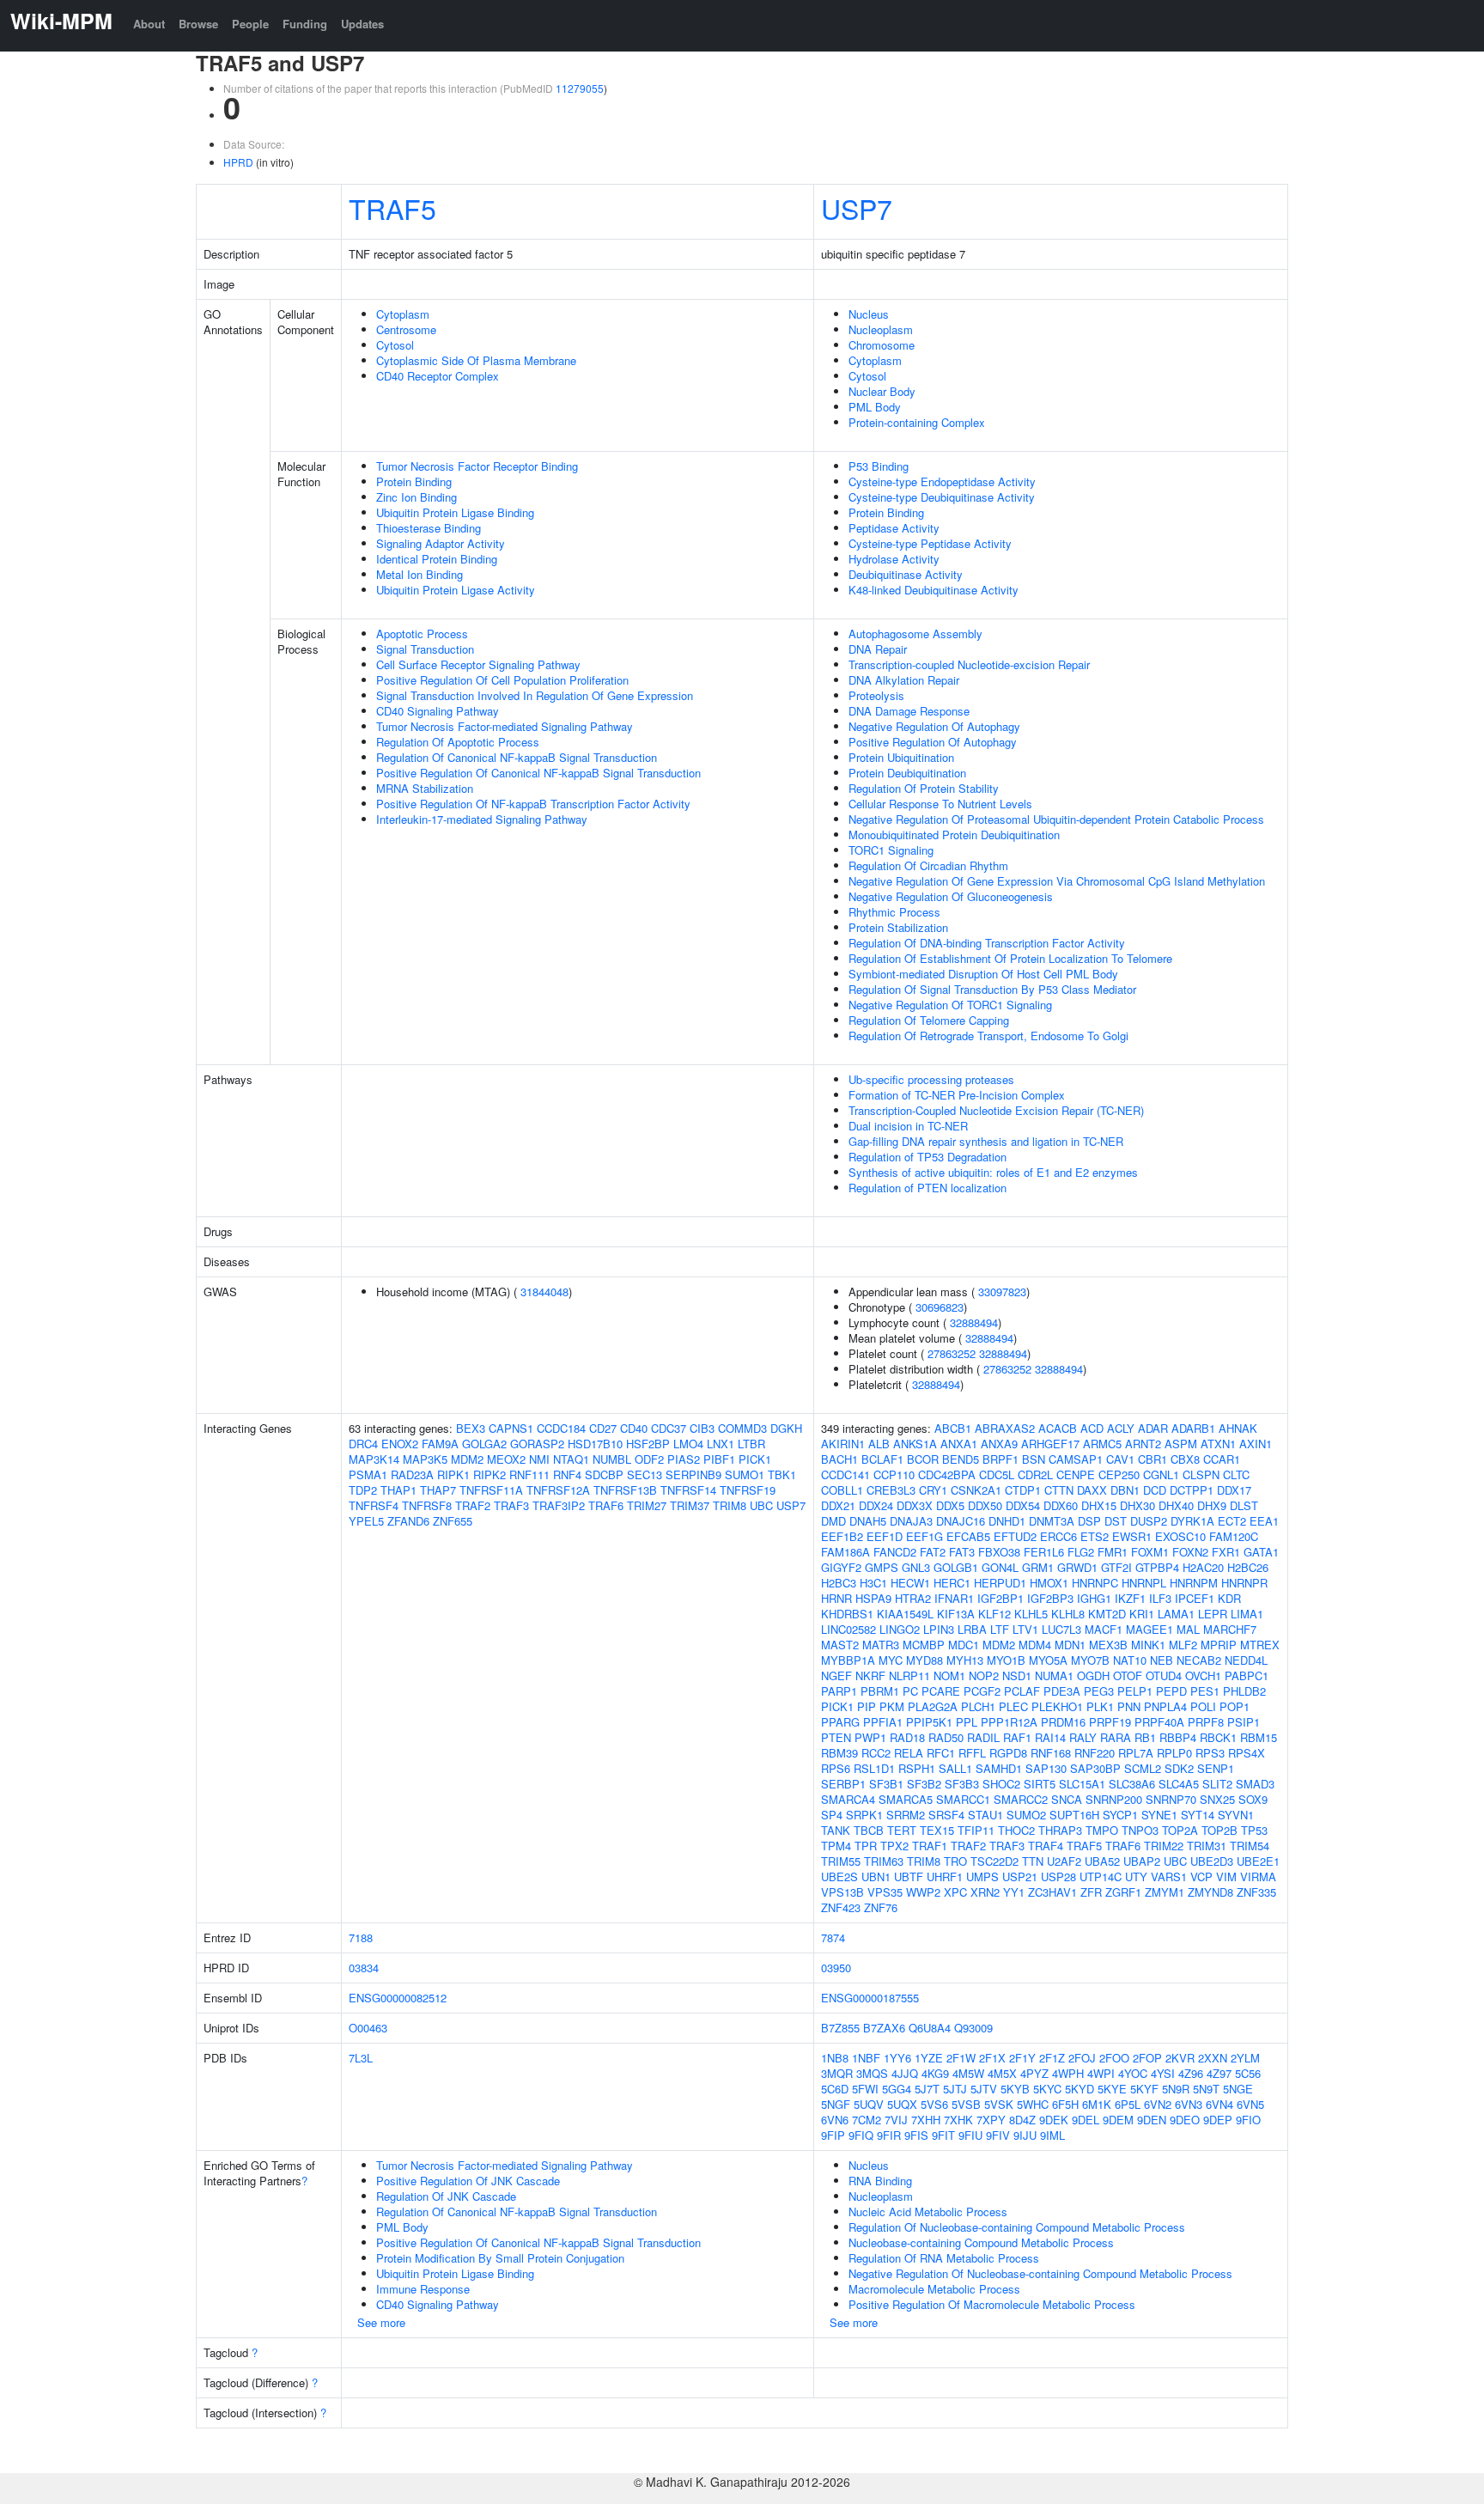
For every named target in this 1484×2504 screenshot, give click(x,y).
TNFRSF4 (374, 1505)
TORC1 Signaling (891, 850)
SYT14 (1198, 1815)
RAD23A (412, 1474)
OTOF (1128, 1675)
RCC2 (876, 1753)
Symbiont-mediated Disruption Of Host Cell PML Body (983, 974)
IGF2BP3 (1050, 1598)
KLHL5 (1031, 1614)
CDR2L (1035, 1474)
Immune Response (423, 2289)
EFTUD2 (1015, 1536)
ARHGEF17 (1050, 1444)
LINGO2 (900, 1629)
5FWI (865, 2089)
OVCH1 (1203, 1675)
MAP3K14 (374, 1459)
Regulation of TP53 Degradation (927, 1157)
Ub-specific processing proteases (931, 1079)
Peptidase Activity (894, 528)
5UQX (902, 2104)
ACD (1092, 1428)
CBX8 (1185, 1459)
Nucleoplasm (881, 329)
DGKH (786, 1428)
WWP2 (923, 1892)
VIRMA (1258, 1876)
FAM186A (845, 1552)
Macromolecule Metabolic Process (934, 2289)
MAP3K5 (425, 1459)
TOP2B (1219, 1830)
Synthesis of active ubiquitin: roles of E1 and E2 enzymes (993, 1172)
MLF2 (1183, 1645)
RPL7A (1136, 1753)
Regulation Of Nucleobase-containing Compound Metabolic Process (1017, 2227)
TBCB (869, 1830)
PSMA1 (368, 1474)
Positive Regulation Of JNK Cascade (468, 2181)
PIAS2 (684, 1459)
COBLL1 (842, 1490)
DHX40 (1176, 1505)
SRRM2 (906, 1815)
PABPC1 (1247, 1675)
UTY (1136, 1876)
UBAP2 (1142, 1861)
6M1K (1097, 2104)
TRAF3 (511, 1505)
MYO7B (1090, 1660)
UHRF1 (945, 1876)
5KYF (1144, 2089)
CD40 (634, 1428)
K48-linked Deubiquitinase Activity (934, 590)
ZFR (1091, 1892)
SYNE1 (1159, 1815)
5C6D (835, 2089)
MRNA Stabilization (425, 788)
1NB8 (835, 2058)
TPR (866, 1846)
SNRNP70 (1171, 1799)
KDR (1229, 1598)
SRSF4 (946, 1815)
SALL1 (955, 1768)
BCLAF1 (882, 1459)
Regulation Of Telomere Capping (929, 1020)
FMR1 (1113, 1552)
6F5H (1065, 2104)
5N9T (1206, 2089)
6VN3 (1189, 2104)
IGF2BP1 (1000, 1598)
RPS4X (1247, 1753)
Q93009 (973, 2028)
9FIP (833, 2135)
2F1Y (1022, 2058)
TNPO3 (1140, 1830)
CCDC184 (561, 1428)
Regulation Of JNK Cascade (446, 2196)
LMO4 (688, 1444)
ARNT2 (1143, 1444)
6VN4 (1219, 2104)
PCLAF (1022, 1691)
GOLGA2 (484, 1444)
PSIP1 (1244, 1722)
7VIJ (896, 2120)
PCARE (941, 1691)
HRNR (836, 1598)
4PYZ (1034, 2073)
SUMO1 (745, 1474)
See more (381, 2322)
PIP (867, 1706)
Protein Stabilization (898, 927)
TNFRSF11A (491, 1490)
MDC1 (964, 1645)
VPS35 (885, 1892)
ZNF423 (841, 1907)
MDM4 (1035, 1645)
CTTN (1059, 1490)
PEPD (1171, 1691)
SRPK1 (864, 1815)
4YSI (1163, 2073)
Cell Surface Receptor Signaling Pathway (478, 664)
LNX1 (721, 1444)
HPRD (238, 162)
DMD (833, 1521)
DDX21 (838, 1505)
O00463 (368, 2028)
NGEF (836, 1675)
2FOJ (1082, 2058)
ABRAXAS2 (1005, 1428)
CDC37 (669, 1428)
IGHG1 (1094, 1598)
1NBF (866, 2058)
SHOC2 (1001, 1784)
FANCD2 (895, 1552)
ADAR (1153, 1428)
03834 (364, 1968)
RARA (1116, 1737)
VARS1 (1169, 1876)
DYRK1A (1192, 1521)
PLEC (1013, 1706)
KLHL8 (1068, 1614)
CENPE (1076, 1474)
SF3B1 (886, 1784)
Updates (362, 24)
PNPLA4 (1165, 1706)
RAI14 (1050, 1737)
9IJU (1025, 2135)
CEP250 (1119, 1474)
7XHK (958, 2120)
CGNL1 (1161, 1474)
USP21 (1020, 1876)
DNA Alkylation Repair (904, 680)
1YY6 (897, 2058)
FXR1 (1226, 1552)
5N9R (1176, 2089)
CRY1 (933, 1490)
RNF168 (1051, 1753)
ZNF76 (881, 1907)
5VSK (999, 2104)
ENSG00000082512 (398, 1998)
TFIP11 (976, 1830)
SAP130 (1046, 1768)
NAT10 (1130, 1660)
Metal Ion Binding (420, 574)
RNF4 (567, 1474)
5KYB (1015, 2089)
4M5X (1002, 2073)
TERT (902, 1830)
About (149, 24)
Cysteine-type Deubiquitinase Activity (942, 497)
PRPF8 (1206, 1722)
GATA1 (1261, 1552)
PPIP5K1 (929, 1722)
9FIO (1248, 2120)
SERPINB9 (693, 1474)
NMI (539, 1459)
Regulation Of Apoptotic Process (458, 742)
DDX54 (1023, 1505)
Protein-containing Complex (917, 422)
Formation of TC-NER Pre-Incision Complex (957, 1095)
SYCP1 (1120, 1815)
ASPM (1181, 1444)
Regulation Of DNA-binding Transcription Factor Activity (987, 943)
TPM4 (836, 1846)
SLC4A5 (1179, 1784)
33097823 (1002, 1292)
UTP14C (1101, 1876)
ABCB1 (953, 1428)
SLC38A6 (1132, 1784)
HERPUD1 (1000, 1583)
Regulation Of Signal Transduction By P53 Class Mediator (992, 989)
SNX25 (1217, 1799)
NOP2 (984, 1675)
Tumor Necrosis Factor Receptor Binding (477, 466)
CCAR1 (1222, 1459)
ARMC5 (1102, 1444)
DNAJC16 (961, 1521)
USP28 (1058, 1876)
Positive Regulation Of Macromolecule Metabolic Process (992, 2304)
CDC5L (997, 1474)
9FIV (998, 2135)
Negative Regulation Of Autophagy (934, 726)
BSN (1034, 1459)
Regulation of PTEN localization (927, 1188)
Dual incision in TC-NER (908, 1126)
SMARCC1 (963, 1799)
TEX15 (937, 1830)
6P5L (1128, 2104)
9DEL (1086, 2120)
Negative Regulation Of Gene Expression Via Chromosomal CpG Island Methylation (1057, 881)
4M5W (968, 2073)
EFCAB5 (968, 1536)
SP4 (832, 1815)
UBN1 (876, 1876)
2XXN (1213, 2058)
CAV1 (1120, 1459)
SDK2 (1179, 1768)
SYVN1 (1236, 1815)
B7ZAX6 (884, 2028)
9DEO (1185, 2120)
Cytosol (395, 345)
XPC (955, 1892)
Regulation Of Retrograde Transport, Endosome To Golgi (988, 1036)
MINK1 (1148, 1645)
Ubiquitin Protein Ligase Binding (455, 512)
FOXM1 (1150, 1552)
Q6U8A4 (930, 2028)
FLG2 (1081, 1552)
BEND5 (961, 1459)
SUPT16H (1074, 1815)
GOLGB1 (956, 1567)
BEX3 (471, 1428)
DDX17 (1234, 1490)
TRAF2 (473, 1505)
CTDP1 (1023, 1490)
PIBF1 (719, 1459)
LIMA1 (1247, 1614)
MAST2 (840, 1645)
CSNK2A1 (976, 1490)
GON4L (1000, 1567)
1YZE (929, 2058)
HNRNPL (1144, 1583)
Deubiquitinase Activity (906, 574)
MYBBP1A (848, 1660)
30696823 (940, 1307)
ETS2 (1095, 1536)
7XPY (991, 2120)
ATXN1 (1218, 1444)
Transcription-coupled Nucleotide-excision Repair (969, 664)
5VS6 (934, 2104)
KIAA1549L (905, 1614)
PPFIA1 (883, 1722)
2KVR (1180, 2058)
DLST (1244, 1505)
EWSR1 (1132, 1536)
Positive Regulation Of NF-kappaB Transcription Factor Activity (533, 804)
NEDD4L (1246, 1660)
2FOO (1114, 2058)
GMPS (882, 1567)
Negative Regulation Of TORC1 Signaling (950, 1005)
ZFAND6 (408, 1521)
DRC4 (363, 1444)
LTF (1000, 1629)
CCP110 (894, 1474)
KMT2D (1107, 1614)
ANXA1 (959, 1444)
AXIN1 (1256, 1444)
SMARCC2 (1021, 1799)
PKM (892, 1706)
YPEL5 (366, 1521)
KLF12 (994, 1614)
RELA (909, 1753)
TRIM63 (884, 1861)
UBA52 (1102, 1861)
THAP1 (398, 1490)
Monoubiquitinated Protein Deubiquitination (954, 835)
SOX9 (1253, 1799)
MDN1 (1070, 1645)
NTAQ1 (571, 1459)
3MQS (872, 2073)
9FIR (889, 2135)
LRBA (972, 1629)
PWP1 (870, 1737)
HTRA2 (913, 1598)
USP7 (857, 208)
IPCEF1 (1195, 1598)
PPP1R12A (1009, 1722)
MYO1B (1006, 1660)
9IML (1052, 2135)
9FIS (916, 2135)
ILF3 (1160, 1598)
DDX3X (915, 1505)
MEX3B (1108, 1645)
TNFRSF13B (625, 1490)
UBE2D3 (1212, 1861)
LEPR (1213, 1614)
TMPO (1102, 1830)
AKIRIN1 (843, 1444)
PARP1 (839, 1691)
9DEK (1054, 2120)
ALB (879, 1444)
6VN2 (1158, 2104)
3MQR (837, 2073)
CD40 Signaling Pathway (438, 711)
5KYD (1080, 2089)
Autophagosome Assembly (915, 634)
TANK (836, 1830)
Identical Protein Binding (437, 559)
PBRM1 (880, 1691)
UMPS (982, 1876)
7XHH (926, 2120)
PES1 (1205, 1691)
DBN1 (1125, 1490)
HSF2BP (648, 1444)
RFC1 (941, 1753)
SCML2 (1143, 1768)
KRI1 (1142, 1614)
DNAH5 (868, 1521)
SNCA (1067, 1799)
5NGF (836, 2104)
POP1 (1235, 1706)
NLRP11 (909, 1675)
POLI (1203, 1706)
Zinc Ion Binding (417, 497)
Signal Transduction (425, 649)
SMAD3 (1255, 1784)
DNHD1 (1007, 1521)
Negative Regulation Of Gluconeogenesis (951, 896)
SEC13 (645, 1474)
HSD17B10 (595, 1444)
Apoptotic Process (422, 634)
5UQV (869, 2104)
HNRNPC (1095, 1583)
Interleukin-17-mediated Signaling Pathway (482, 819)
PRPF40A (1159, 1722)
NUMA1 (1054, 1675)
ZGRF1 (1123, 1892)
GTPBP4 (1157, 1567)
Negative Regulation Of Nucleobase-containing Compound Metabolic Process (1040, 2273)
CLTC (1236, 1474)
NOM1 (949, 1675)
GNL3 (916, 1567)
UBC (761, 1505)
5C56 (1248, 2073)
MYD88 (924, 1660)
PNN (1129, 1706)
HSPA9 (873, 1598)
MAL (1188, 1629)
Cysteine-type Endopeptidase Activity (942, 481)
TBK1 (782, 1474)
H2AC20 (1203, 1567)
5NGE (1238, 2089)
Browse (198, 24)
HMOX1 (1049, 1583)
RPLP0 (1174, 1753)
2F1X (992, 2058)
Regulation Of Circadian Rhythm (928, 865)
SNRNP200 (1114, 1799)
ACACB (1058, 1428)
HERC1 (952, 1583)
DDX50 (985, 1505)
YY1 (1014, 1892)
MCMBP (924, 1645)
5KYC (1047, 2089)
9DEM (1118, 2120)
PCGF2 (982, 1691)
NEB (1162, 1660)
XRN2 (985, 1892)
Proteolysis (876, 695)
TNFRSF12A (558, 1490)
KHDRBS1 (847, 1614)
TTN (1033, 1861)
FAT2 (933, 1552)
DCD (1155, 1490)
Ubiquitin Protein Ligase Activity (456, 590)
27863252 (952, 1353)
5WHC (1033, 2104)
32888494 (974, 1322)
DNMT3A (1052, 1521)
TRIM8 (730, 1505)
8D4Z (1022, 2120)
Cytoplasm (403, 314)
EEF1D (885, 1536)
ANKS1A (915, 1444)
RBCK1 (1218, 1737)
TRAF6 (606, 1505)
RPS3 (1210, 1753)
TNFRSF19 (748, 1490)
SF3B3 (962, 1784)
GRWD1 (1077, 1567)
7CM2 (867, 2120)
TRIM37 (690, 1505)
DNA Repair (878, 649)
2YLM (1245, 2058)
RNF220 (1095, 1753)
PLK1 (1100, 1706)
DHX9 (1212, 1505)
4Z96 (1191, 2073)
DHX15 (1099, 1505)
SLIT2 (1217, 1784)
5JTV (984, 2089)
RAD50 (946, 1737)
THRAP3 (1060, 1830)
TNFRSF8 (427, 1505)
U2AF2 (1064, 1861)
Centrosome (406, 329)
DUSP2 (1149, 1521)
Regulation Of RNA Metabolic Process (944, 2258)
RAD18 (907, 1737)
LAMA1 (1176, 1614)
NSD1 (1017, 1675)
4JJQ (905, 2073)
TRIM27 (647, 1505)
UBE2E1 (1258, 1861)
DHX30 (1137, 1505)
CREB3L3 (891, 1490)
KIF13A (956, 1614)
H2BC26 (1248, 1567)
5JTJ (955, 2089)
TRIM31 (1207, 1846)
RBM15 (1259, 1737)
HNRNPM (1194, 1583)
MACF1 (1104, 1629)
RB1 (1145, 1737)
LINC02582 (848, 1629)
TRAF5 (392, 208)
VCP (1201, 1876)
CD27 (603, 1428)
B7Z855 (840, 2028)
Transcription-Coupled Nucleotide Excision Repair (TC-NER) (996, 1110)
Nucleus (869, 314)
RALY (1083, 1737)
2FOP (1147, 2058)
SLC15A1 (1082, 1784)
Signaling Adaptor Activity (441, 543)
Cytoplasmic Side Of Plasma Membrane (476, 360)
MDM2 (467, 1459)
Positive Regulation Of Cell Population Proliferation (502, 680)
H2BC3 (839, 1583)
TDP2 (363, 1490)
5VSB (966, 2104)
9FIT (943, 2135)
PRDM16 (1063, 1722)
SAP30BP (1095, 1768)
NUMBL (612, 1459)
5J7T (927, 2089)
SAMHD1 (999, 1768)
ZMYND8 (1210, 1892)
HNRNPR (1244, 1583)
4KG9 (935, 2073)
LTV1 (1025, 1629)
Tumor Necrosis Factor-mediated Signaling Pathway (505, 726)
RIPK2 (490, 1474)
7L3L (361, 2058)
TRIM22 (1164, 1846)
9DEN (1152, 2120)
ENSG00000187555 (870, 1998)
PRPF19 (1110, 1722)
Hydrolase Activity (894, 559)
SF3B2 (924, 1784)
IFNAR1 (954, 1598)
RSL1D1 (874, 1768)
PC (910, 1691)
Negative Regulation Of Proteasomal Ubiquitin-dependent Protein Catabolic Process (1056, 819)
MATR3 (881, 1645)
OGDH (1093, 1675)
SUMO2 (1026, 1815)
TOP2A (1180, 1830)
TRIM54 (1250, 1846)
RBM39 (839, 1753)
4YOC (1133, 2073)
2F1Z (1052, 2058)
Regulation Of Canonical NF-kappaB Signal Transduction (517, 757)
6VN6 (835, 2120)
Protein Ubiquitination (901, 757)
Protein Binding (414, 481)
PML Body (875, 407)
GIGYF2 (841, 1567)
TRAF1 (930, 1846)
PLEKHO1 (1057, 1706)
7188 (361, 1937)
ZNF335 (1256, 1892)
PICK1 (755, 1459)
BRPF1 (1000, 1459)
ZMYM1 (1165, 1892)
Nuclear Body (882, 391)
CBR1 (1153, 1459)
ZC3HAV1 (1052, 1892)
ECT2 (1232, 1521)
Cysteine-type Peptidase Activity (930, 543)
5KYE (1112, 2089)
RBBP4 (1178, 1737)
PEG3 (1099, 1691)
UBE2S (839, 1876)
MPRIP (1219, 1645)
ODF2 (649, 1459)
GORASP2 (537, 1444)
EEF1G (924, 1536)
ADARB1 (1193, 1428)
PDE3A (1062, 1691)
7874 (833, 1937)
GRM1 (1038, 1567)
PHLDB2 (1244, 1691)
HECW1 (910, 1583)
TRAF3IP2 (559, 1505)
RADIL (983, 1737)
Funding (305, 24)
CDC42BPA (947, 1474)
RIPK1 (453, 1474)
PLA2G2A (933, 1706)
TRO (955, 1861)
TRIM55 (841, 1861)
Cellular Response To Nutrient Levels (940, 804)
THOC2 (1016, 1830)
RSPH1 (917, 1768)
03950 (836, 1968)
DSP (1089, 1521)
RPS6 (836, 1768)
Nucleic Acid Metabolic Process (928, 2212)
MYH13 (965, 1660)
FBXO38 (999, 1552)
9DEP (1218, 2120)
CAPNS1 (511, 1428)
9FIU (970, 2135)
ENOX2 (400, 1444)
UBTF (909, 1876)
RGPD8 (1008, 1753)
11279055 (580, 88)
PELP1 (1135, 1691)
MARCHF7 (1230, 1629)
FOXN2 (1190, 1552)
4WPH (1068, 2073)
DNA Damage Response (909, 711)
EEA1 (1264, 1521)
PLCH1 (978, 1706)
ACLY (1121, 1428)
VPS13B (842, 1892)
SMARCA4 (848, 1799)
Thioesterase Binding (429, 528)
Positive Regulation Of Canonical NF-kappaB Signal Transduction (538, 773)
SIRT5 (1040, 1784)
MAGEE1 (1149, 1629)
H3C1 (873, 1583)
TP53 (1254, 1830)
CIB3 (702, 1428)
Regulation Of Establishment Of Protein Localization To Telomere (1010, 958)
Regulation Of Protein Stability (924, 788)
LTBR (751, 1444)
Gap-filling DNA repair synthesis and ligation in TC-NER (986, 1141)
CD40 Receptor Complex (438, 376)
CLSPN (1201, 1474)
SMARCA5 (906, 1799)
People (250, 24)
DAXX (1092, 1490)
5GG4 (897, 2089)
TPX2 (894, 1846)
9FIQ (861, 2135)
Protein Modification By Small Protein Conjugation (500, 2258)
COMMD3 (742, 1428)
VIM (1226, 1876)
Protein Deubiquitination (907, 773)
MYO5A (1048, 1660)
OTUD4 (1164, 1675)
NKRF (870, 1675)
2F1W (961, 2058)
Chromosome (882, 345)
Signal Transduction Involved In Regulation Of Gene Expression (535, 695)
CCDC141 (845, 1474)
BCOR (923, 1459)
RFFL (972, 1753)
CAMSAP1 (1076, 1459)
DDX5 (950, 1505)
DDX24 (876, 1505)
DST (1116, 1521)
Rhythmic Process (894, 912)
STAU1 (985, 1815)
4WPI (1101, 2073)
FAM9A (440, 1444)
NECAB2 (1199, 1660)
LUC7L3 (1061, 1629)
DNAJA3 (911, 1521)
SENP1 (1216, 1768)
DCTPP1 (1192, 1490)
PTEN (836, 1737)
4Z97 (1219, 2073)
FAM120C (1234, 1536)
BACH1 (839, 1459)
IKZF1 (1130, 1598)
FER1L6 (1044, 1552)
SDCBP (604, 1474)
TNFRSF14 (688, 1490)
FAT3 (962, 1552)
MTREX (1260, 1645)
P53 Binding (879, 466)
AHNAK (1238, 1428)
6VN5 (1250, 2104)
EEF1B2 (842, 1536)
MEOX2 (506, 1459)
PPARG (840, 1722)
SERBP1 (843, 1784)
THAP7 (438, 1490)
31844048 (544, 1292)
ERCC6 (1058, 1536)
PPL (967, 1722)
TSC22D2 (994, 1861)
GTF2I (1116, 1567)
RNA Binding (880, 2181)
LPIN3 (939, 1629)
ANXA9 (999, 1444)
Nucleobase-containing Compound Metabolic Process (981, 2242)
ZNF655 (453, 1521)
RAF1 (1017, 1737)
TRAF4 (1046, 1846)
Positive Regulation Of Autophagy (933, 742)
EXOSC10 (1180, 1536)
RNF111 (529, 1474)
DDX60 (1061, 1505)
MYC (891, 1660)
